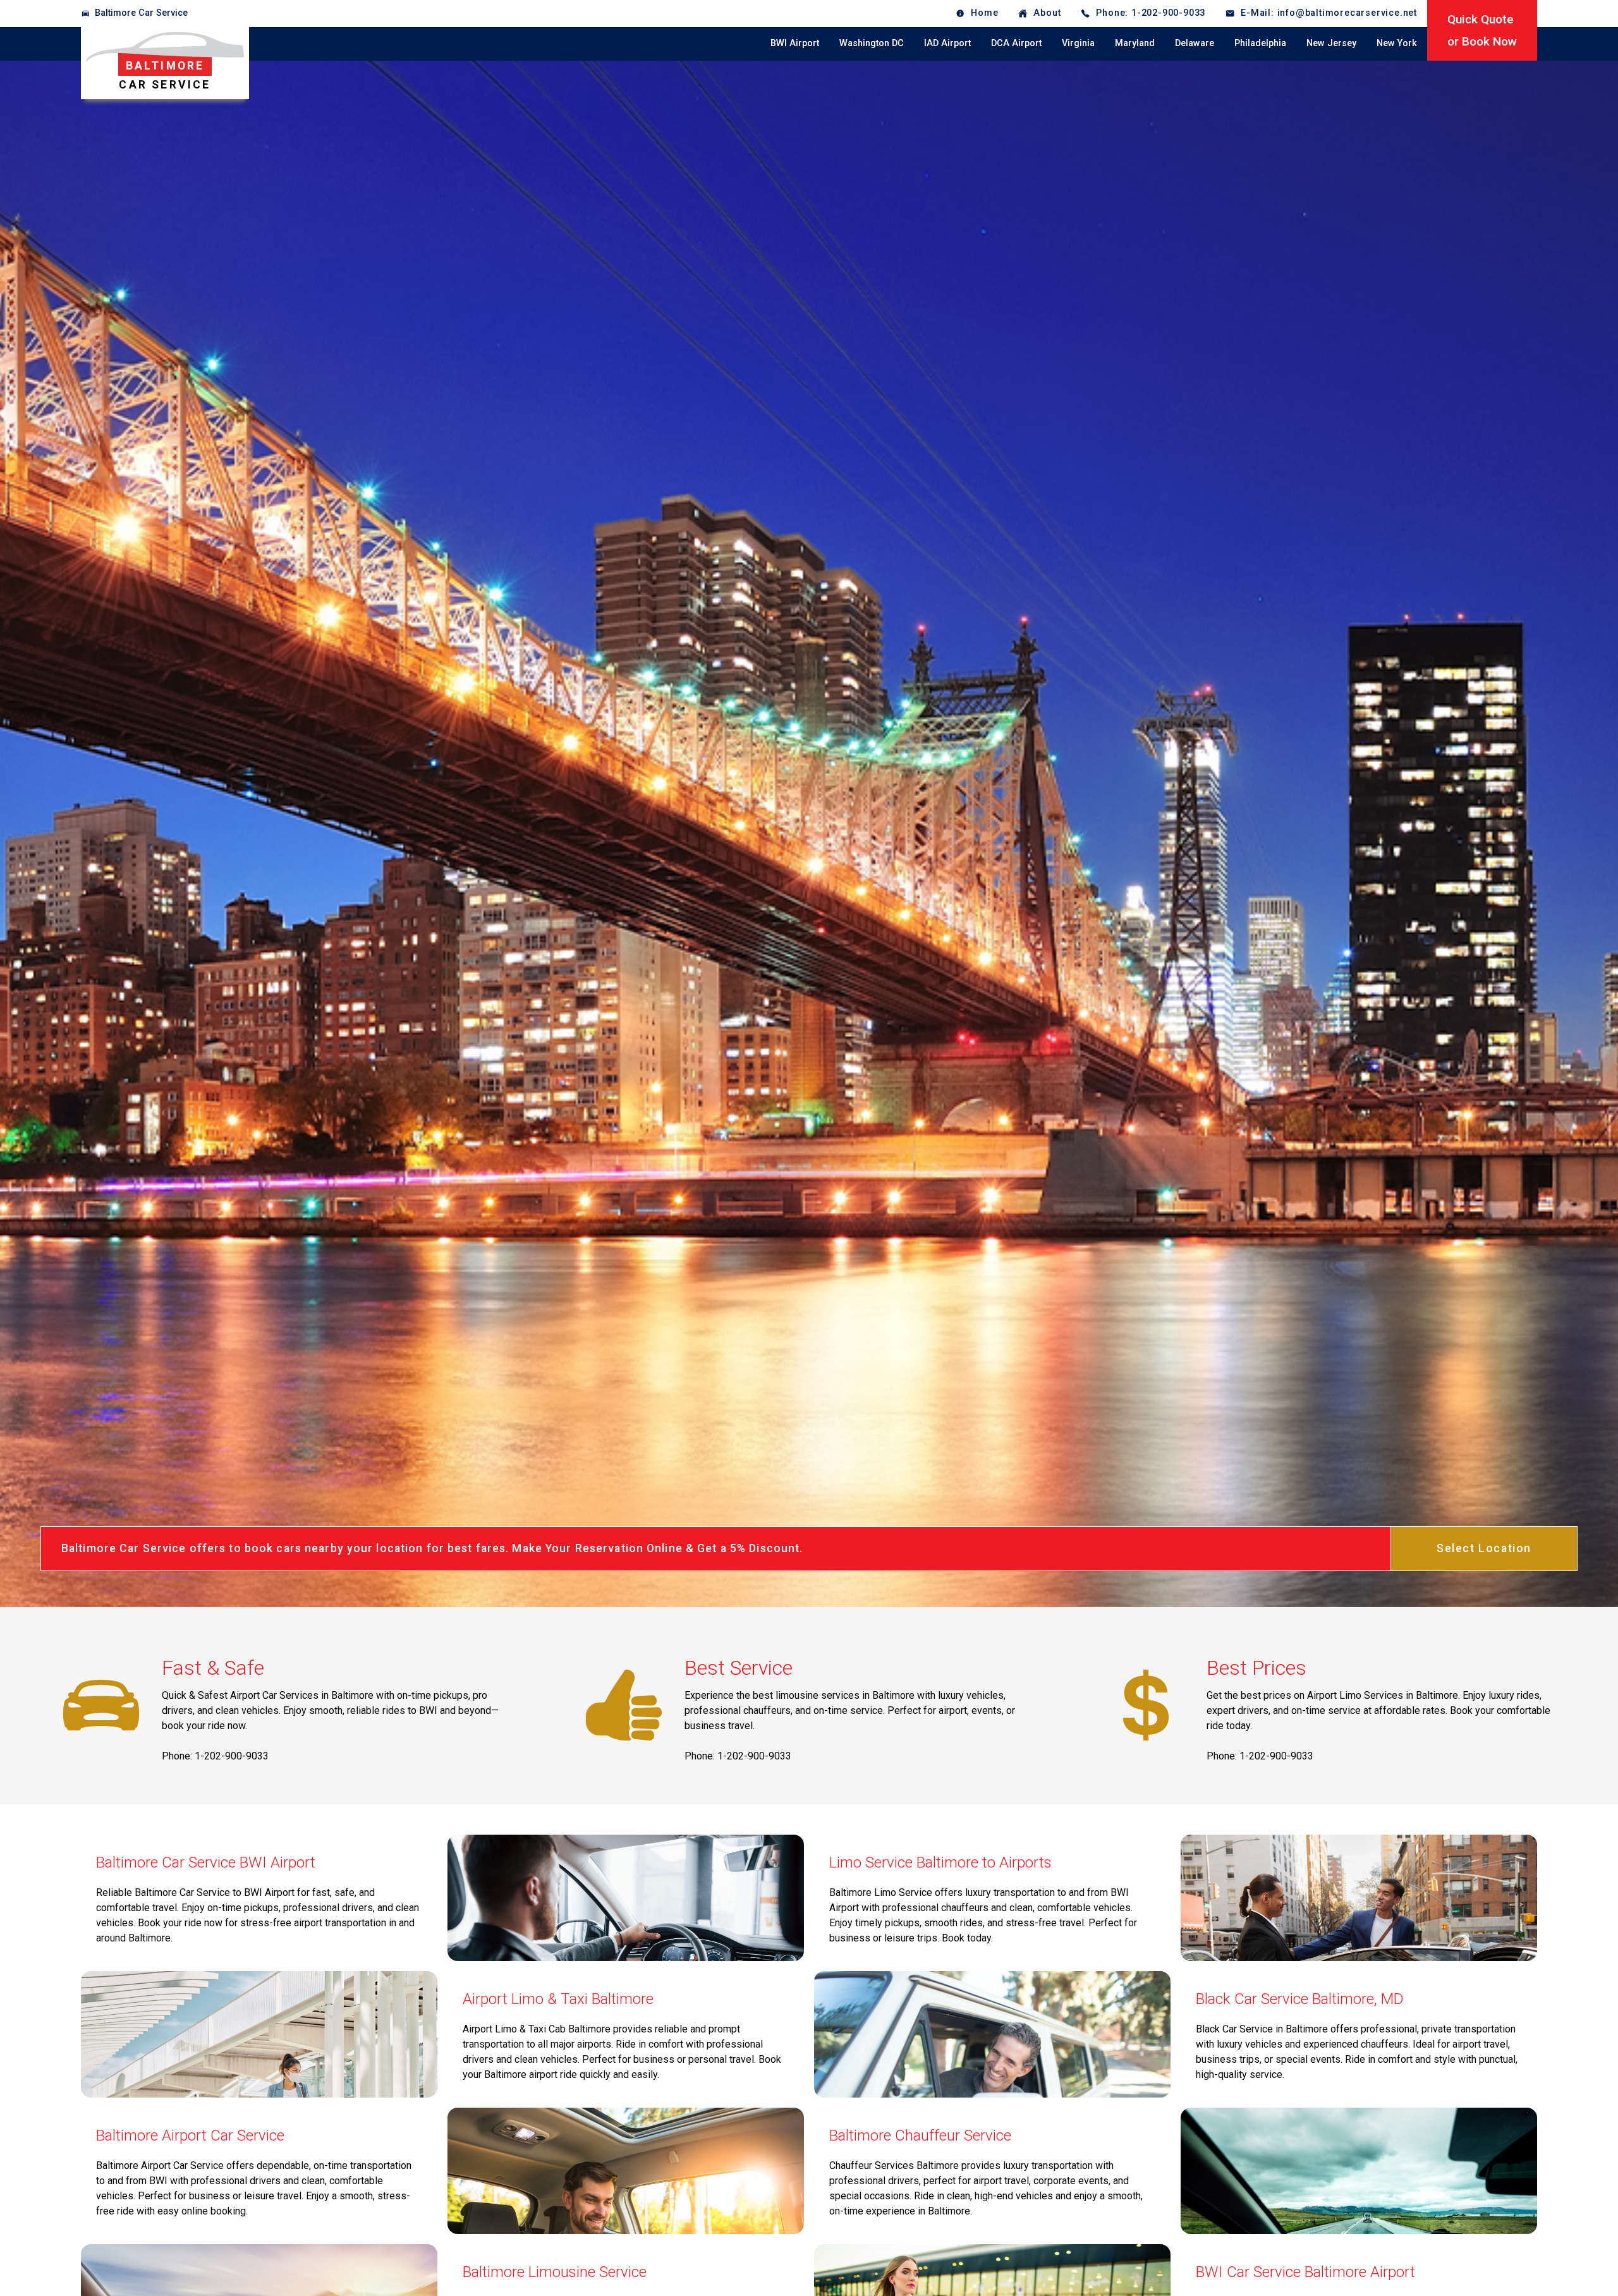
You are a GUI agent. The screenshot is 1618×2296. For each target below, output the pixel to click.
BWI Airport (795, 43)
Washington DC (872, 43)
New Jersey (1331, 43)
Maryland (1135, 43)
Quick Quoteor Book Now (1482, 30)
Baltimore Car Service (141, 13)
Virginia (1078, 43)
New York (1397, 43)
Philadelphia (1260, 43)
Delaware (1195, 43)
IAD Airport (947, 43)
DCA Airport (1016, 43)
